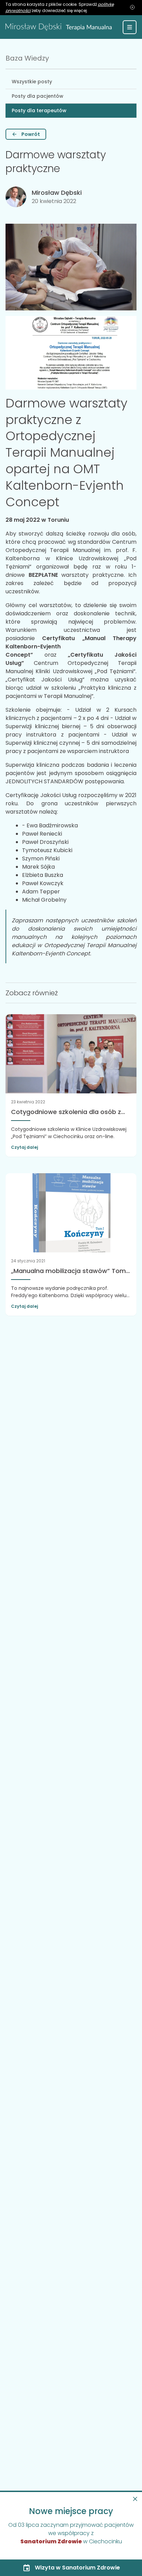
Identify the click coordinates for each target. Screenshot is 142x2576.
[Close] (135, 2499)
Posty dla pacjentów (38, 96)
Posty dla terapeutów (39, 110)
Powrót (31, 134)
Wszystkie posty (32, 82)
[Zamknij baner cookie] (132, 8)
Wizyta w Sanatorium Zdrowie (77, 2568)
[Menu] (130, 27)
